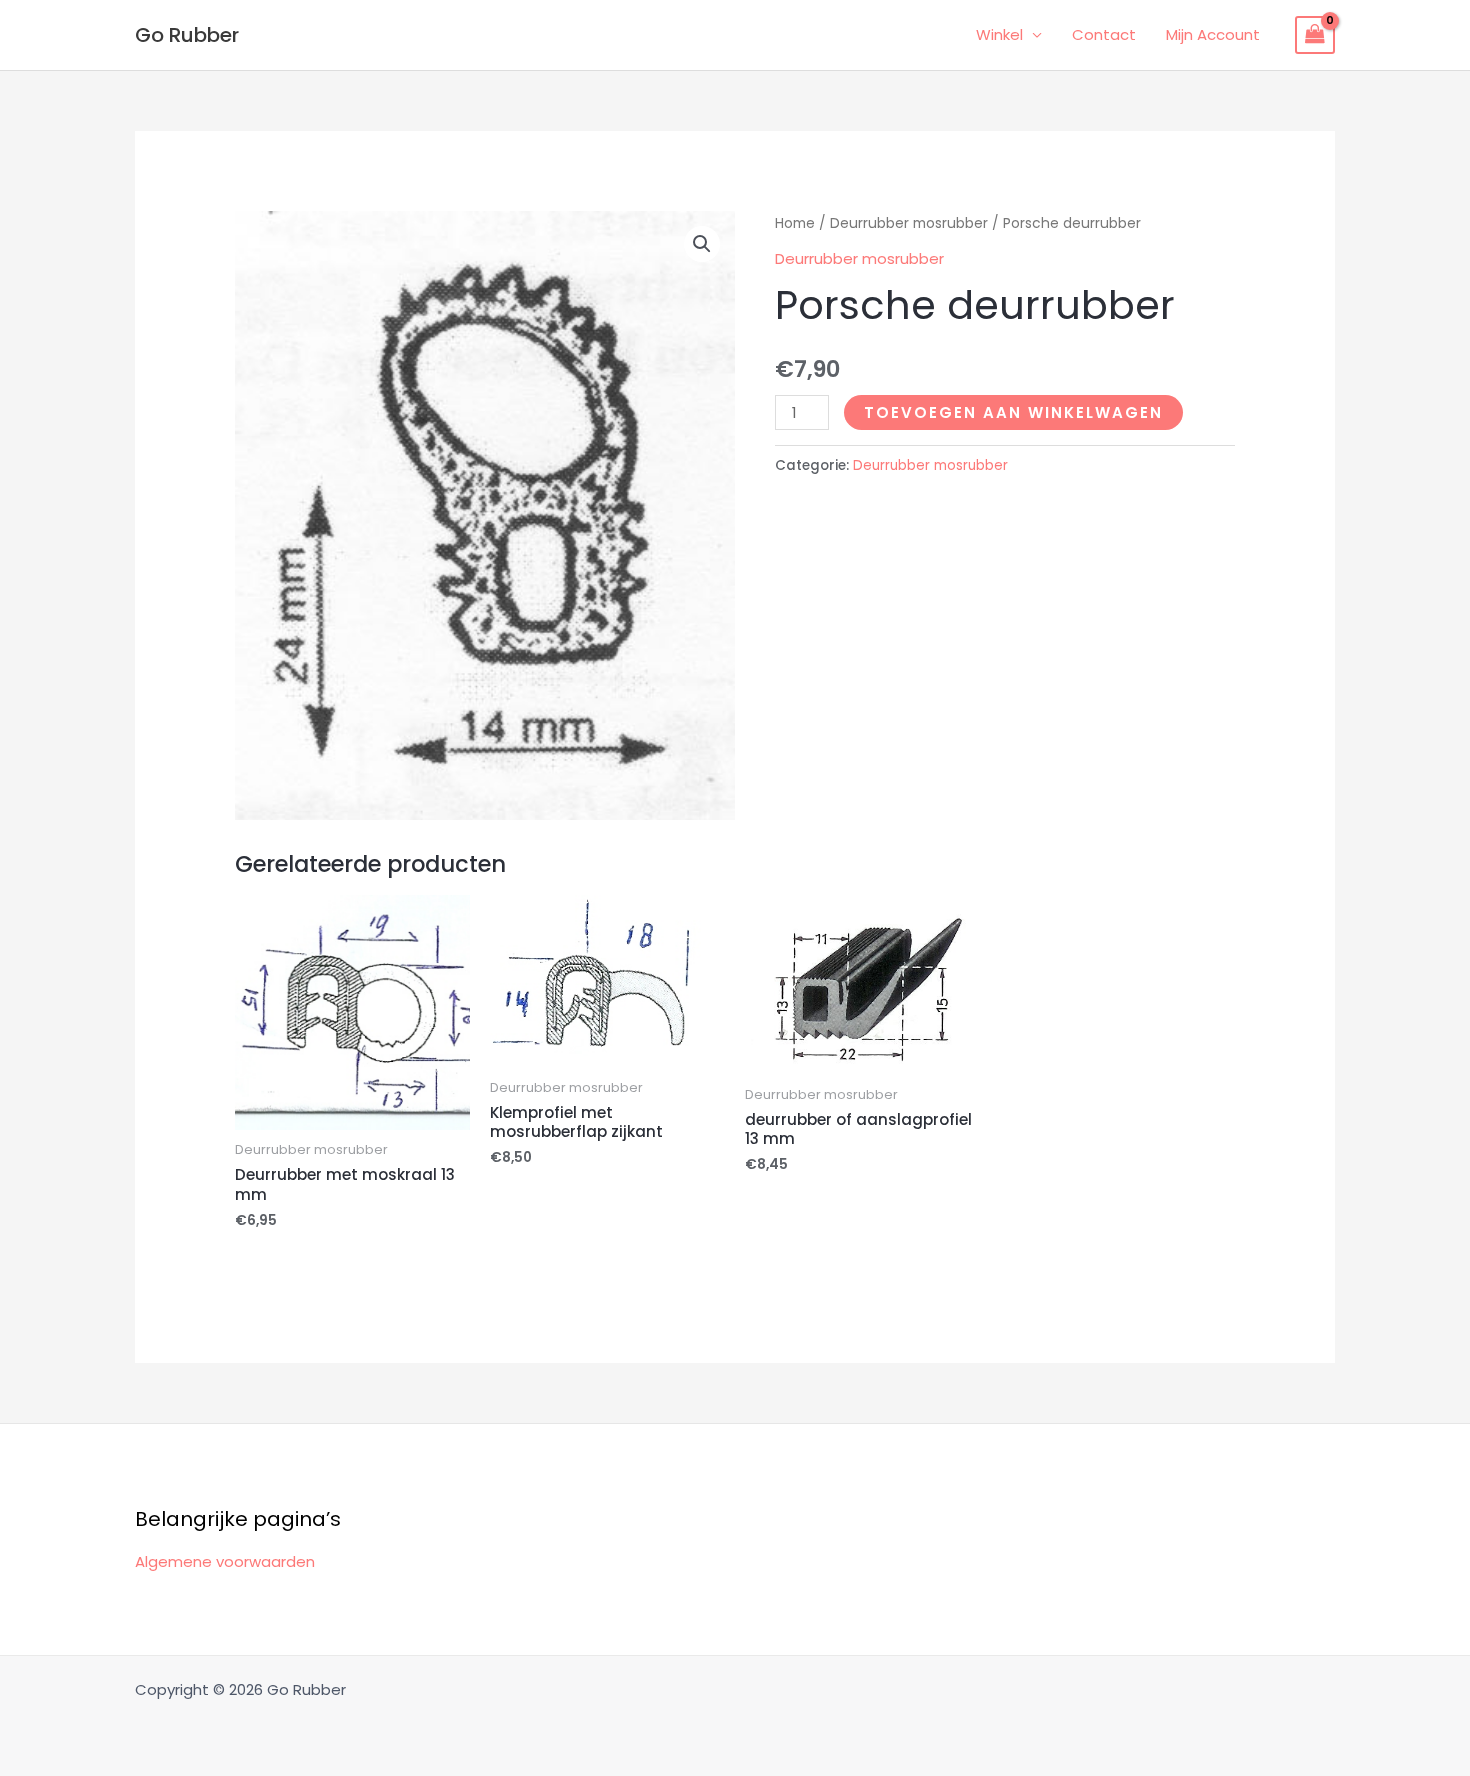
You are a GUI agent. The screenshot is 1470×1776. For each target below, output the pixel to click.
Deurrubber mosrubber (909, 223)
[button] (702, 244)
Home (795, 223)
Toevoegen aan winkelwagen (1013, 412)
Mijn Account (1213, 34)
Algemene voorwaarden (225, 1561)
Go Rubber (187, 35)
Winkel (999, 34)
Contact (1104, 34)
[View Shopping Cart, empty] (1315, 35)
